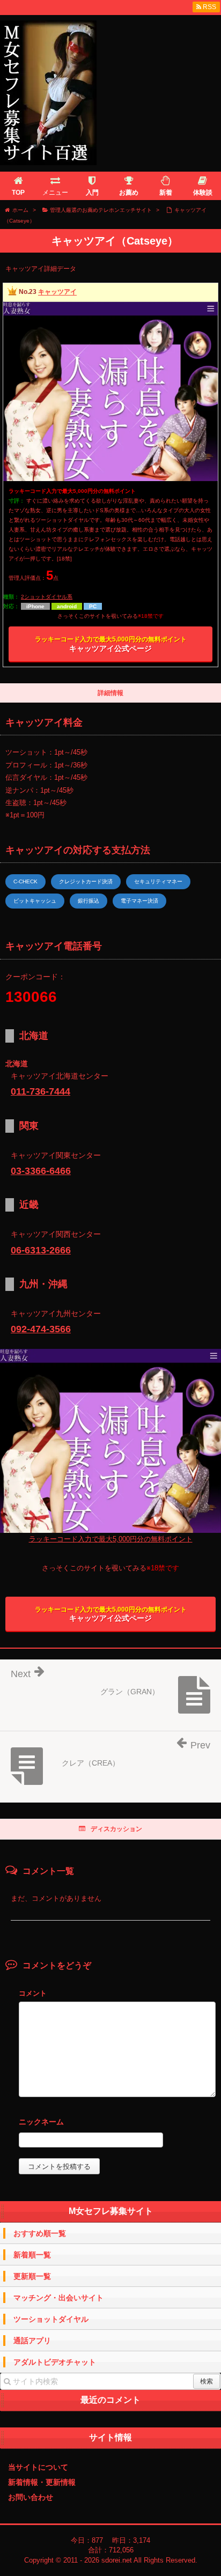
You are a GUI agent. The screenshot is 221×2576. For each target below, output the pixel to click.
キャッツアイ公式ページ (111, 644)
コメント (33, 1993)
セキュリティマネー (158, 881)
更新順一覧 (32, 2276)
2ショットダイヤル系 (47, 597)
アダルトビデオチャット (55, 2362)
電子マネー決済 (139, 901)
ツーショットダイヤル (51, 2319)
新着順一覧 (32, 2255)
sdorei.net (117, 2560)
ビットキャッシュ (35, 901)
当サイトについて (38, 2467)
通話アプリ (32, 2341)
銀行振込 (89, 901)
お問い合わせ (31, 2497)
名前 (117, 2123)
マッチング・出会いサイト (58, 2298)
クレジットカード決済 (86, 881)
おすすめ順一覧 (40, 2233)
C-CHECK (25, 881)
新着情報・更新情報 (42, 2482)
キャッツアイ (57, 292)
